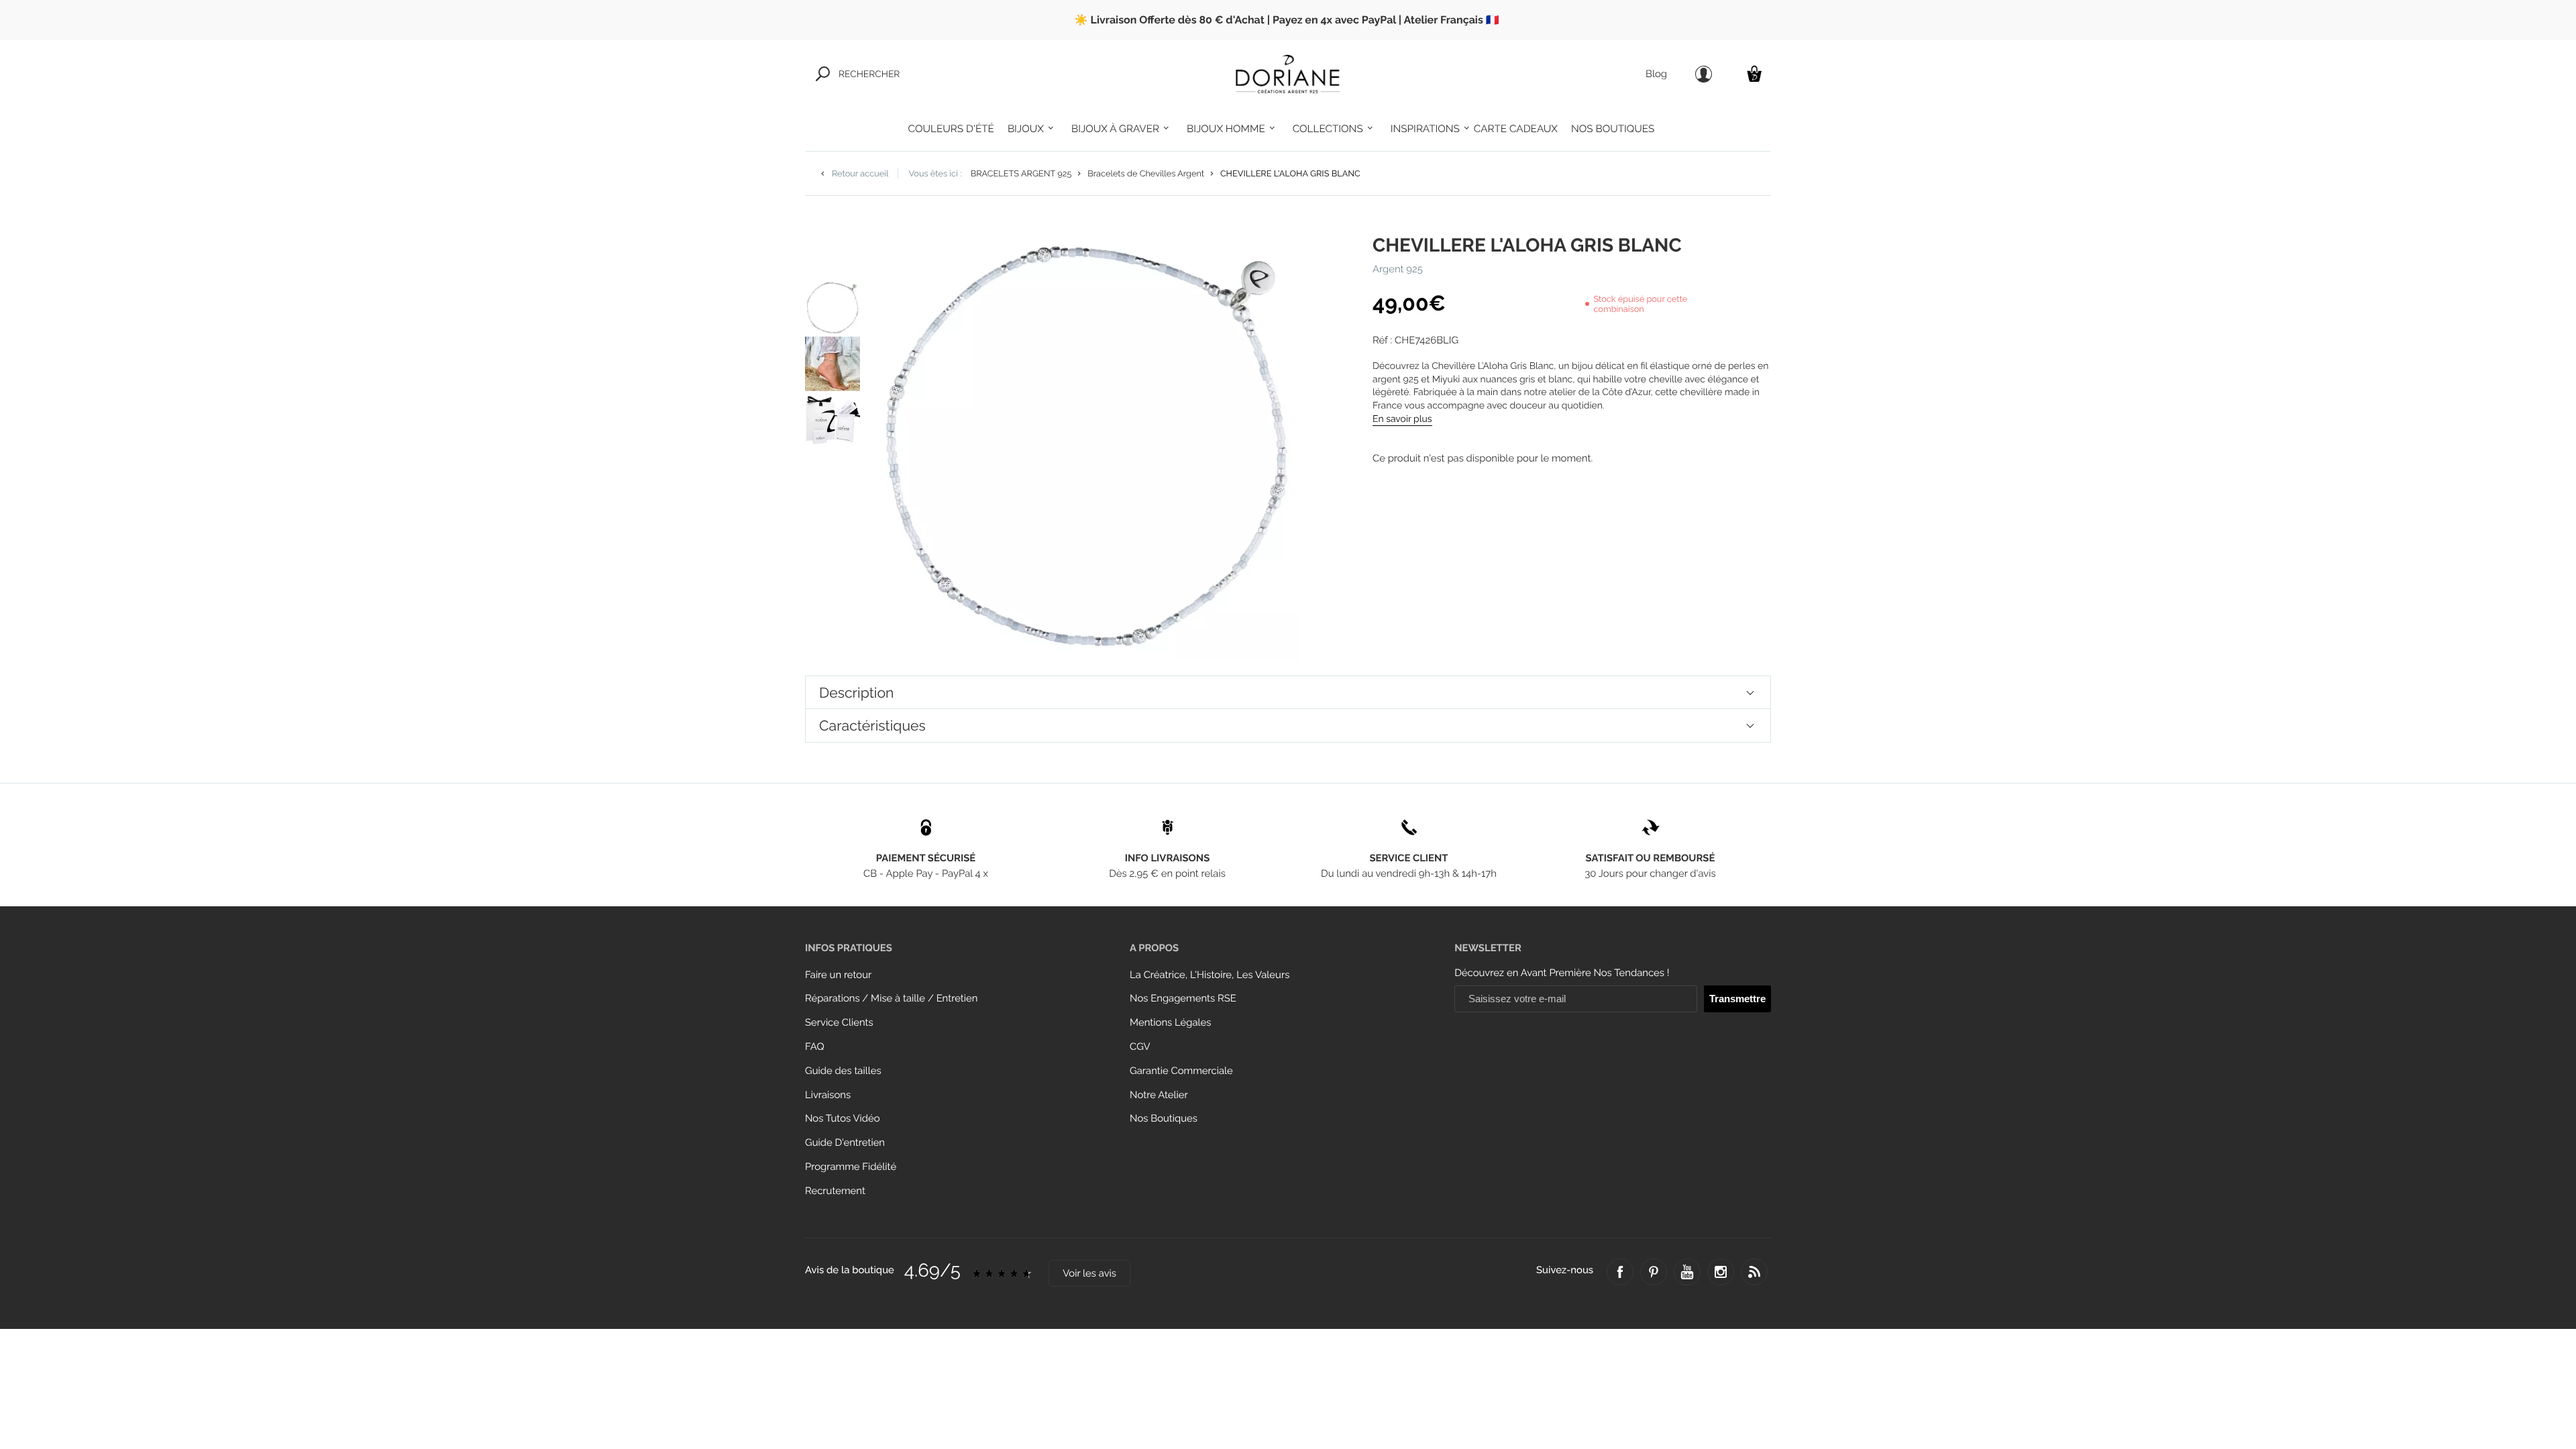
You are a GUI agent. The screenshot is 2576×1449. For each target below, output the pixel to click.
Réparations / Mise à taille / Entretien (891, 999)
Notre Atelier (1159, 1095)
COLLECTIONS (1328, 129)
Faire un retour (838, 975)
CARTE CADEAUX (1516, 129)
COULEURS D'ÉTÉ (951, 129)
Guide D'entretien (845, 1143)
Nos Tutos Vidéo (843, 1119)
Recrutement (835, 1191)
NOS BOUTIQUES (1613, 129)
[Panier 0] (1754, 73)
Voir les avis (1089, 1274)
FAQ (815, 1047)
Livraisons (828, 1095)
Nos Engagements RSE (1183, 999)
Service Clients (839, 1023)
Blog (1656, 74)
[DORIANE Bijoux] (1288, 74)
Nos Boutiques (1164, 1119)
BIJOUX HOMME (1226, 129)
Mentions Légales (1170, 1023)
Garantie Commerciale (1181, 1071)
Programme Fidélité (851, 1167)
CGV (1140, 1047)
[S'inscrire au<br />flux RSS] (1754, 1272)
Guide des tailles (843, 1071)
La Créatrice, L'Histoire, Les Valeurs (1210, 975)
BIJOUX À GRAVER (1115, 129)
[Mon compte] (1704, 74)
